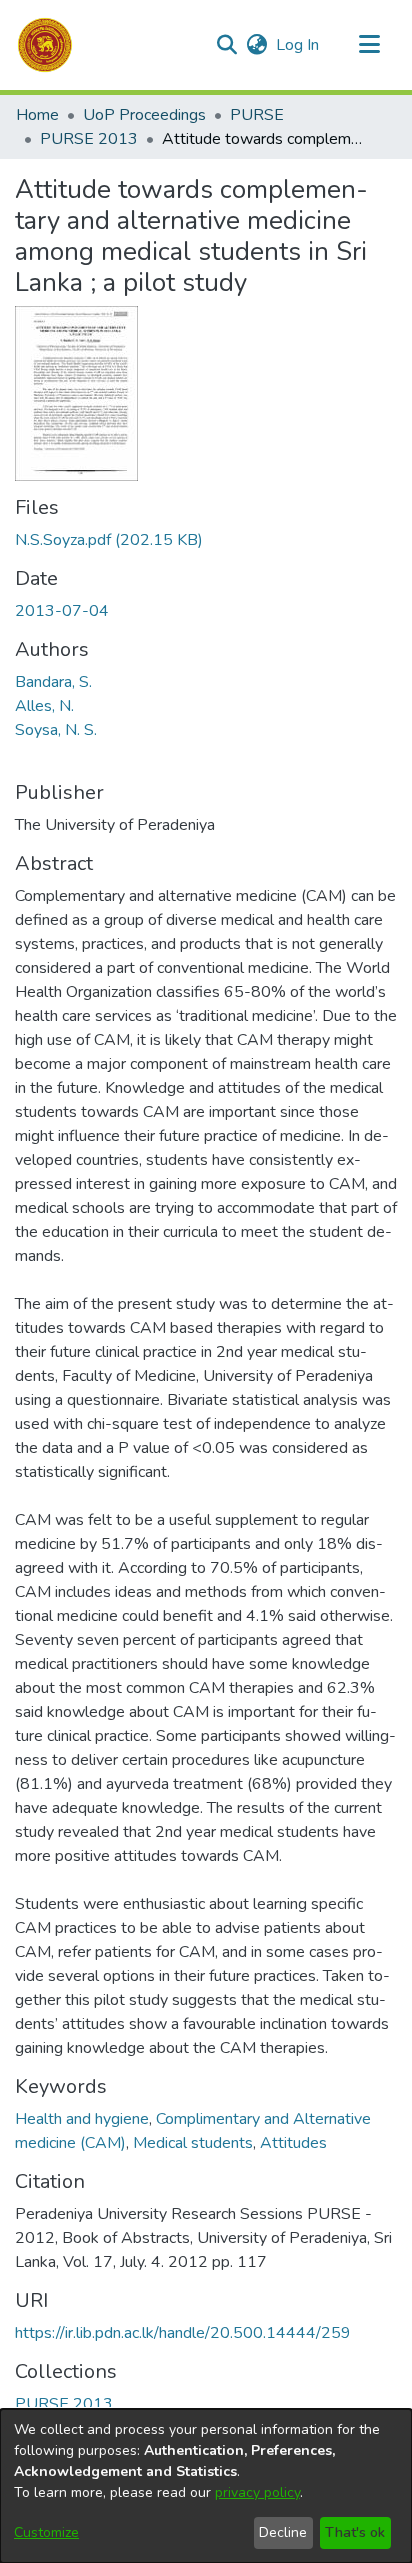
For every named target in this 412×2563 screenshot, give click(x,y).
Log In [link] (298, 45)
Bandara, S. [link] (53, 682)
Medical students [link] (193, 2143)
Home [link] (37, 115)
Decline (283, 2532)
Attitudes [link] (293, 2143)
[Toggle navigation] (369, 45)
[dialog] (206, 2486)
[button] (45, 45)
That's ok (355, 2532)
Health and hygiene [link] (82, 2119)
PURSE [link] (257, 115)
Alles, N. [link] (44, 706)
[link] (109, 540)
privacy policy (257, 2492)
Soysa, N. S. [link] (56, 730)
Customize (46, 2532)
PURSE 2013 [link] (89, 139)
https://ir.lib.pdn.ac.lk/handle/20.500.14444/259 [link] (183, 2333)
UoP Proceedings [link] (144, 115)
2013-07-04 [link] (62, 611)
